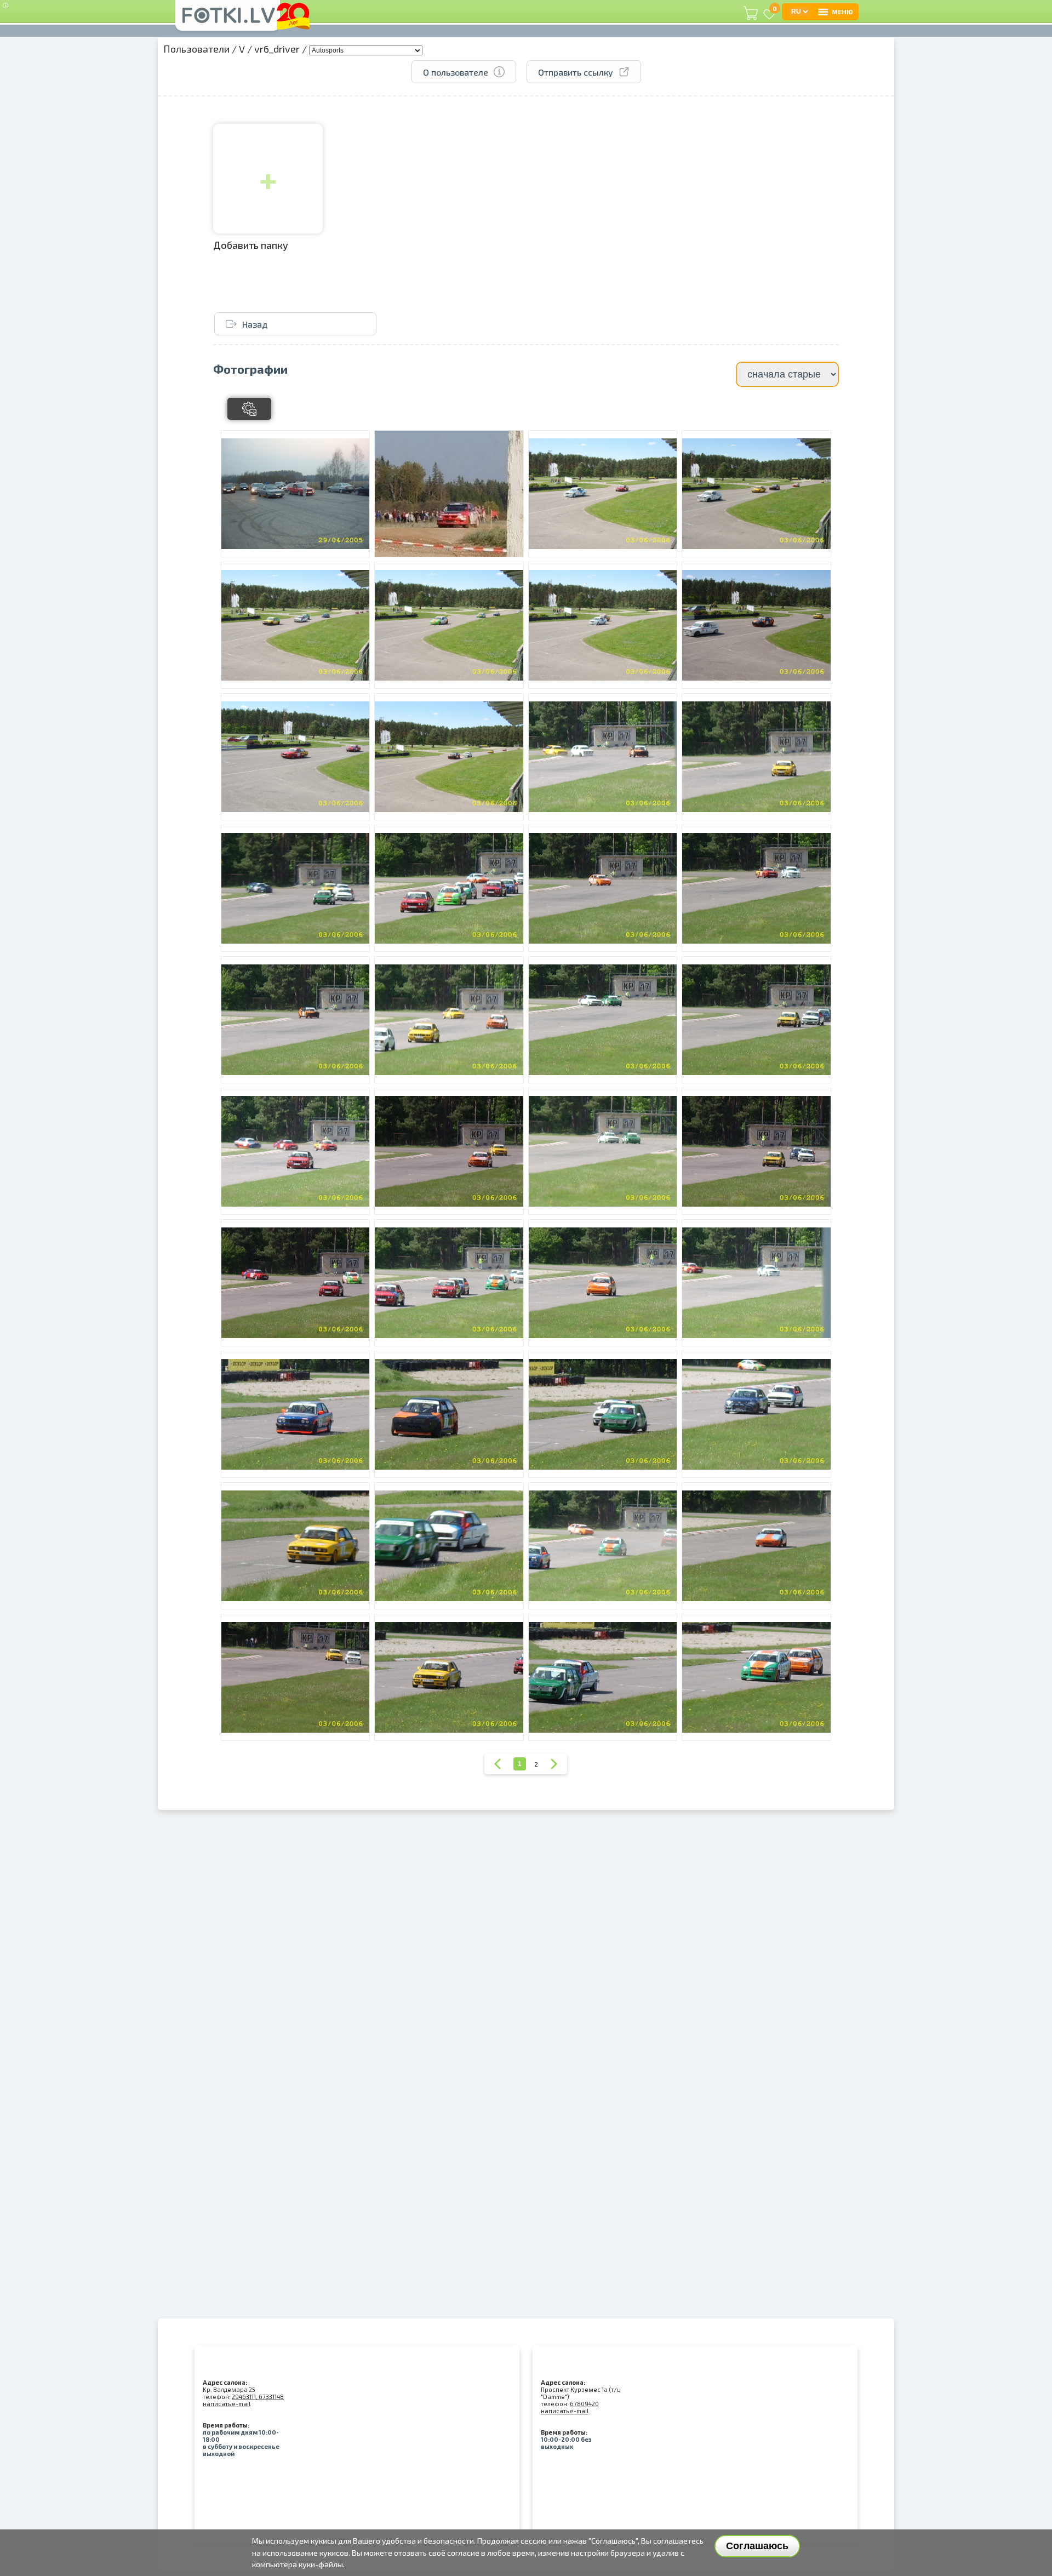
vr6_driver (277, 49)
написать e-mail (227, 2404)
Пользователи (196, 49)
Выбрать (304, 549)
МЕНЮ (842, 12)
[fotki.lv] (228, 20)
